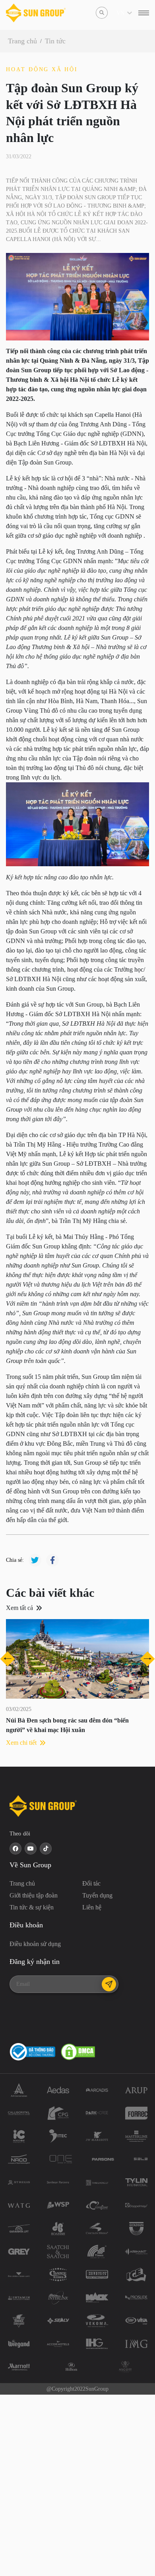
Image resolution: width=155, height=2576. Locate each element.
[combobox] (117, 13)
